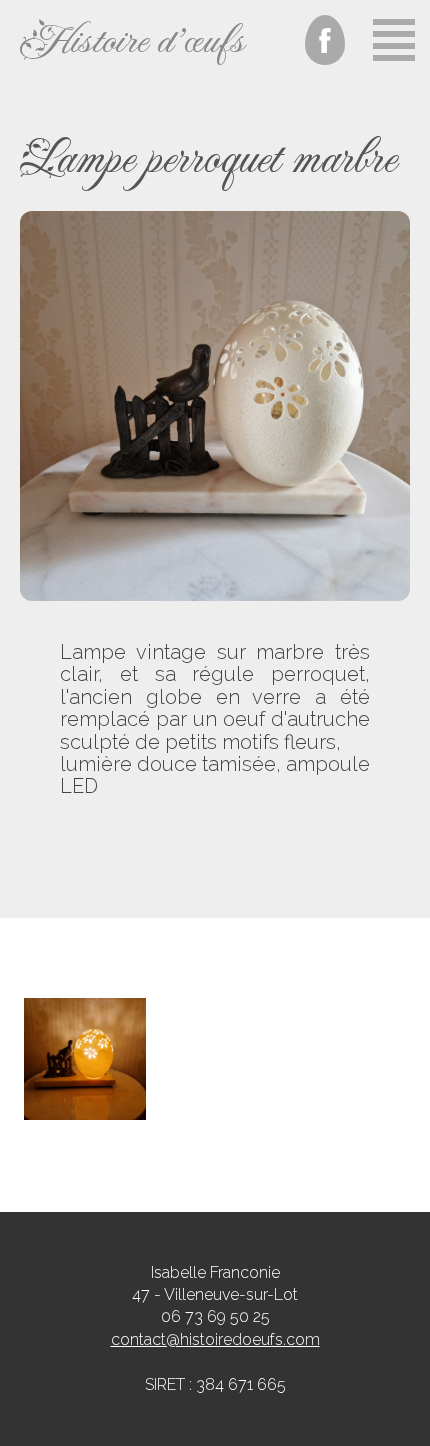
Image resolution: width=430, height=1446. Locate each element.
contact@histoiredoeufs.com (215, 1339)
